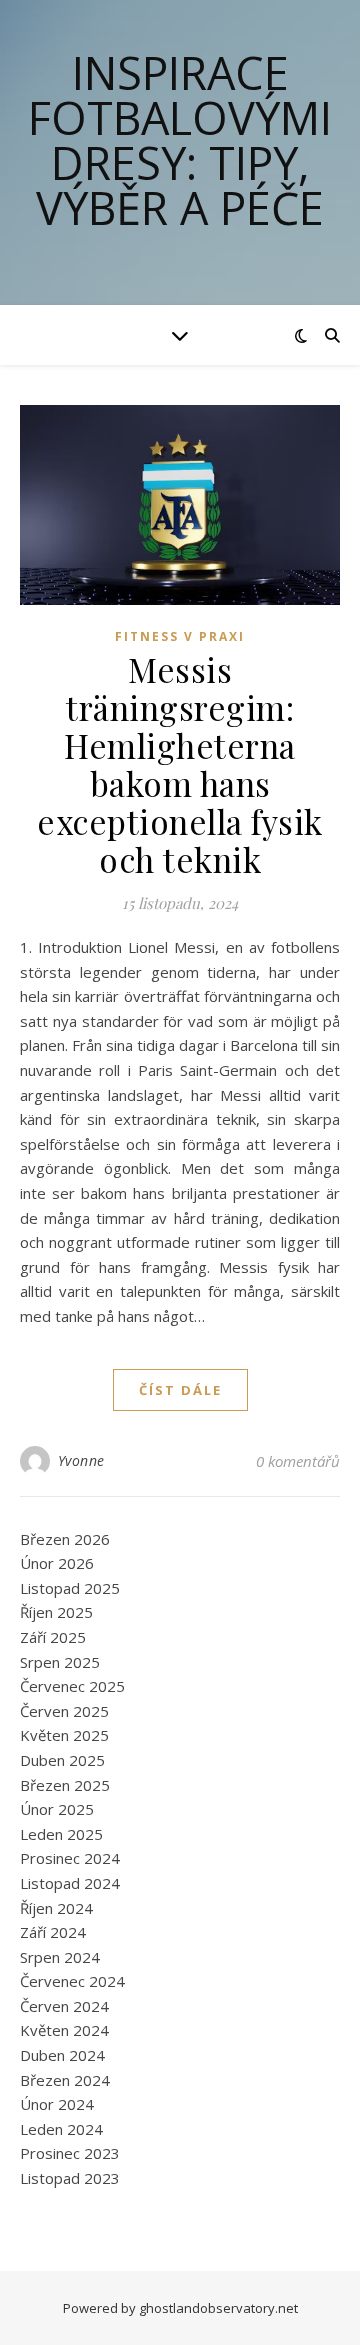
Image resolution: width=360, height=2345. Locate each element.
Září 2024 (53, 1932)
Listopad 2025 (70, 1588)
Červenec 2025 (72, 1686)
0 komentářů (298, 1461)
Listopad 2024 (70, 1883)
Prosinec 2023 (70, 2153)
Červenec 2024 (72, 1981)
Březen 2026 (65, 1539)
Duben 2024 (62, 2055)
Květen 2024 (64, 2030)
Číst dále (180, 1390)
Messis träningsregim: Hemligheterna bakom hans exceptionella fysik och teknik (180, 764)
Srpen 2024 (60, 1957)
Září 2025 (53, 1637)
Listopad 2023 (70, 2178)
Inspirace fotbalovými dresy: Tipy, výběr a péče (180, 140)
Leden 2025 (61, 1834)
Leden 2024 (61, 2129)
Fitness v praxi (180, 636)
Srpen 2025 (60, 1662)
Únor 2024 (57, 2104)
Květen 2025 (64, 1735)
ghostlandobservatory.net (218, 2308)
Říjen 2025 (56, 1612)
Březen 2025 (65, 1785)
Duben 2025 (62, 1760)
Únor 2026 (57, 1563)
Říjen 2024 (56, 1908)
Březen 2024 (65, 2080)
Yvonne (81, 1460)
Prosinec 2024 (70, 1858)
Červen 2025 (64, 1711)
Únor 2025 (57, 1809)
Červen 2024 (64, 2006)
